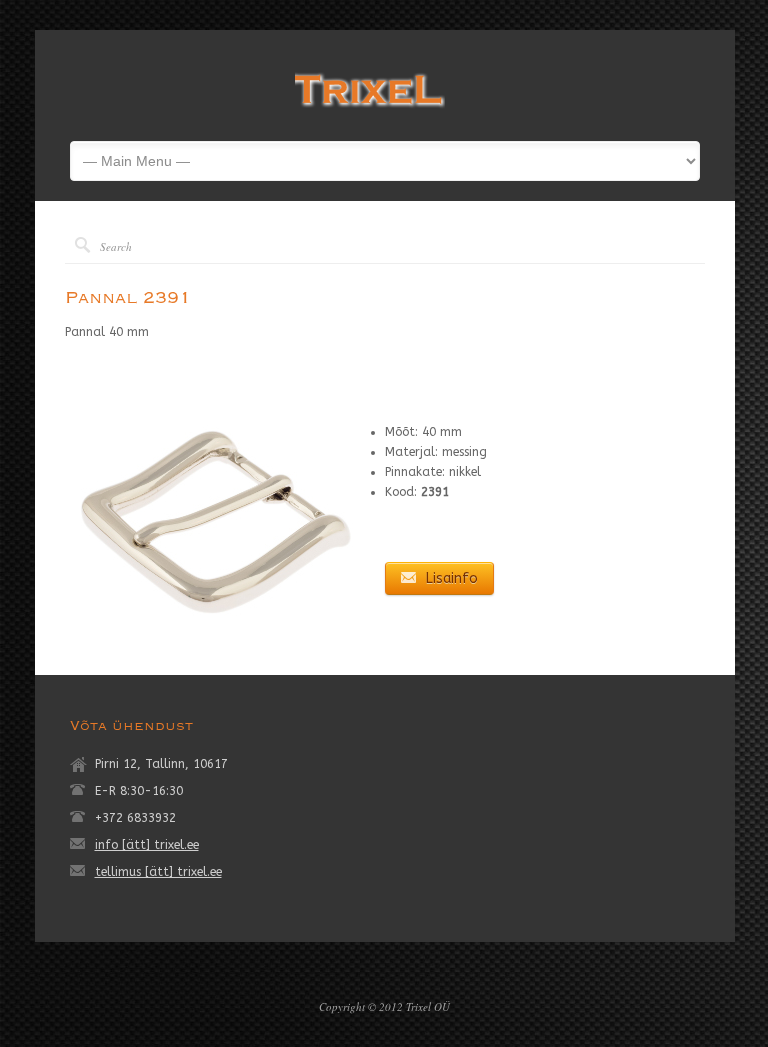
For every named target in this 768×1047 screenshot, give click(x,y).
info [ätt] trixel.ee (147, 845)
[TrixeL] (370, 111)
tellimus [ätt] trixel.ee (158, 872)
